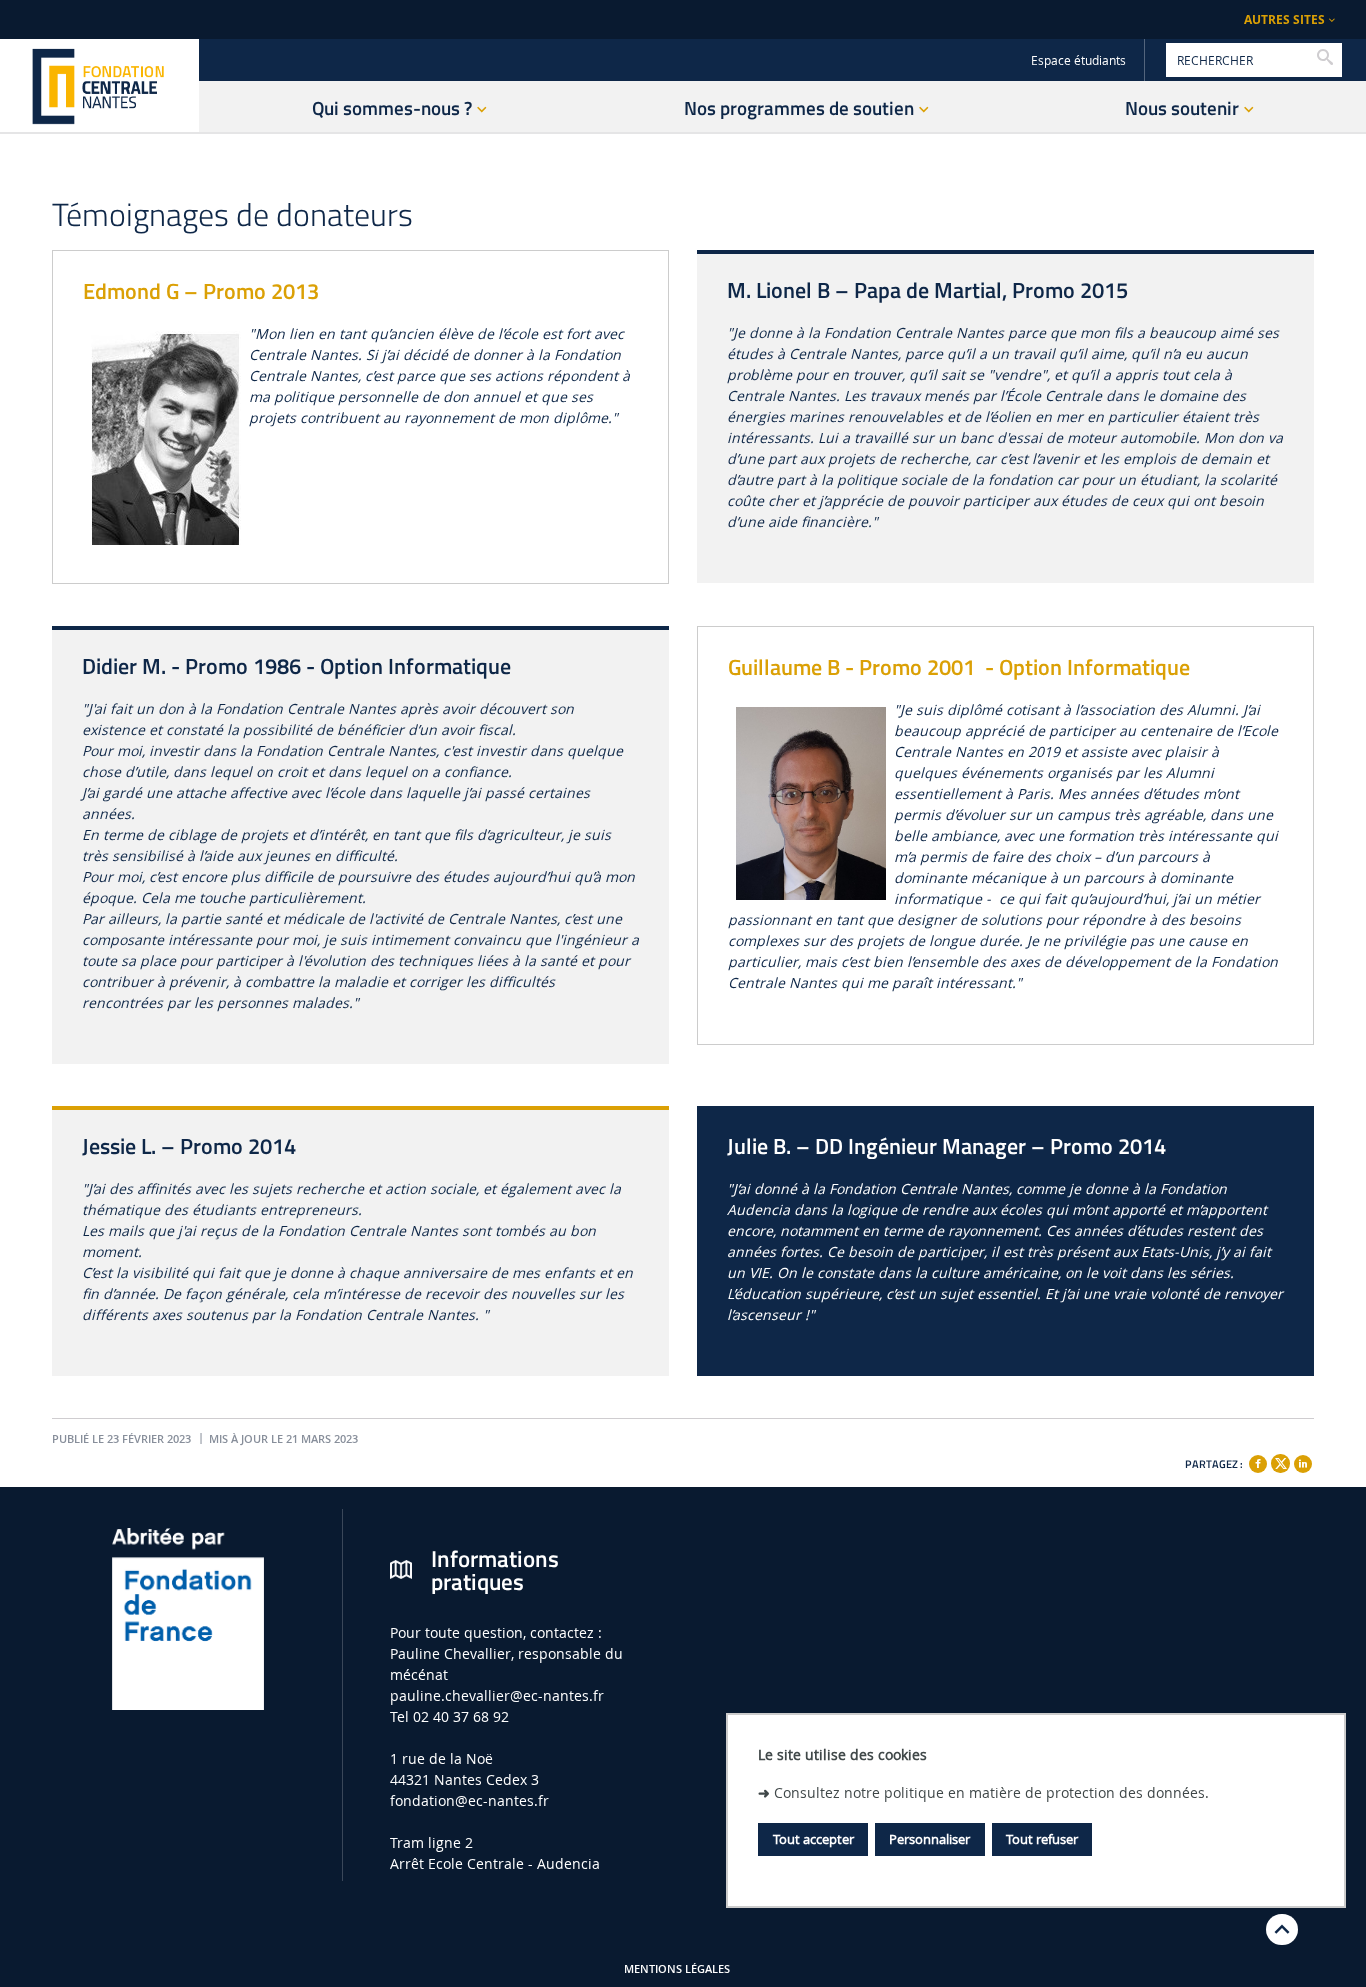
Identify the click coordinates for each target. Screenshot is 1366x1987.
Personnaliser (929, 1838)
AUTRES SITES (1284, 19)
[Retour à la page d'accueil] (99, 85)
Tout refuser (1042, 1838)
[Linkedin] (1303, 1464)
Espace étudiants (1078, 60)
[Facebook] (1258, 1464)
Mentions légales (677, 1969)
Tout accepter (813, 1838)
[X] (1280, 1461)
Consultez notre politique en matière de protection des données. (991, 1791)
